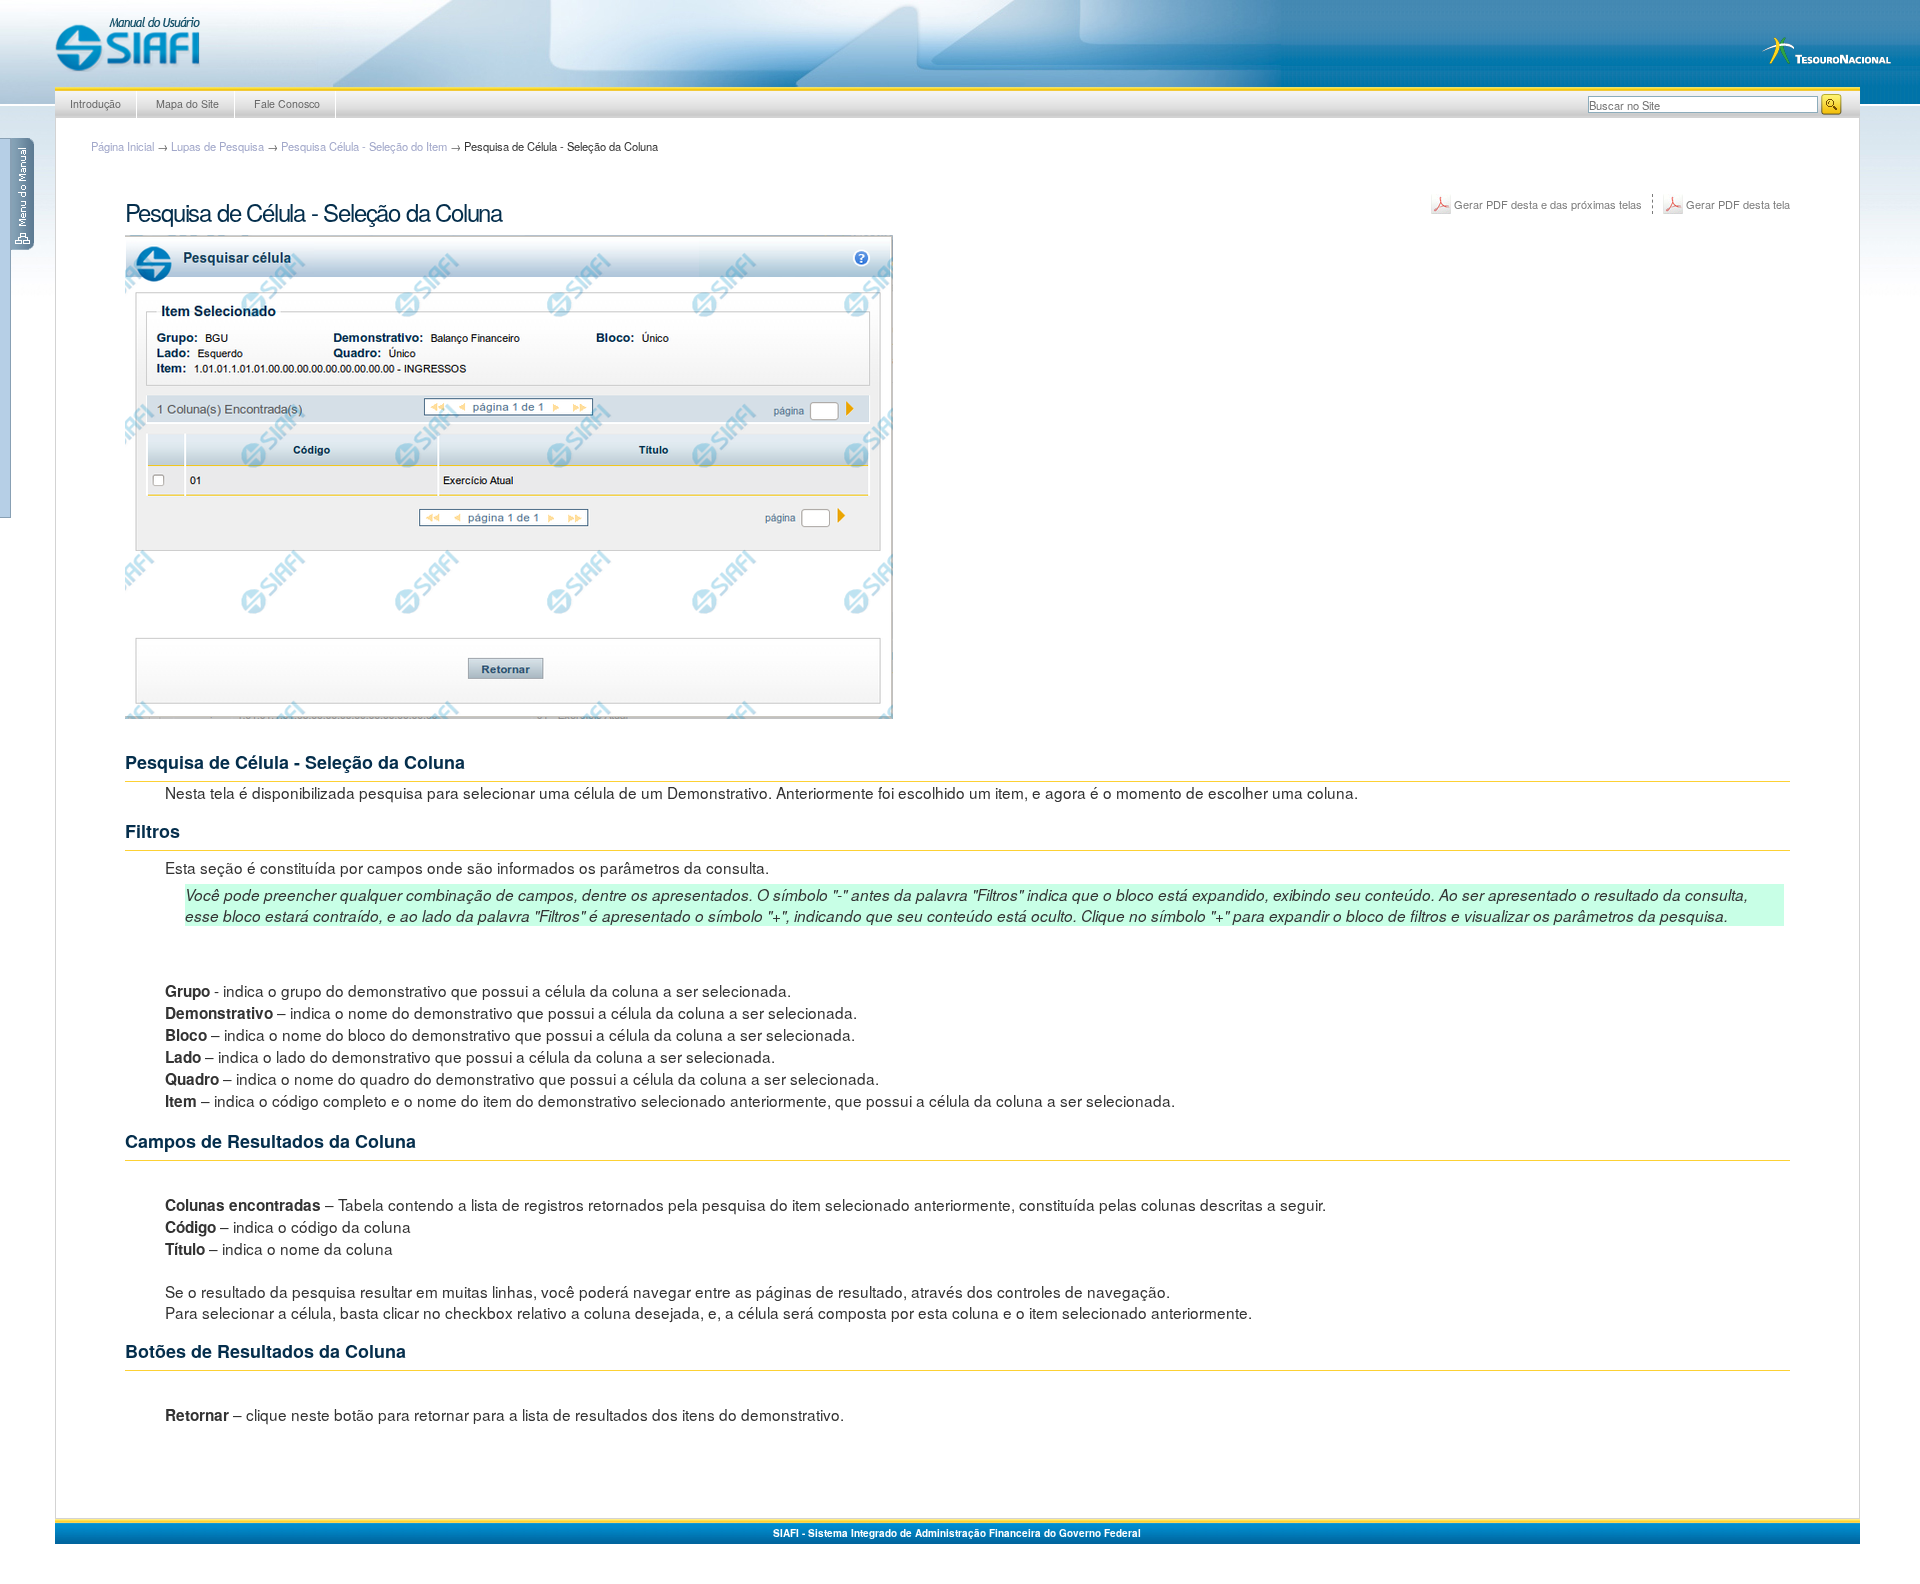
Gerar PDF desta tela (1738, 204)
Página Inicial (122, 146)
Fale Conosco (287, 103)
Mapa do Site (187, 103)
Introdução (95, 103)
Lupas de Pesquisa (217, 146)
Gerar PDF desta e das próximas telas (1548, 204)
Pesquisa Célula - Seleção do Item (364, 146)
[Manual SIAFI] (127, 43)
